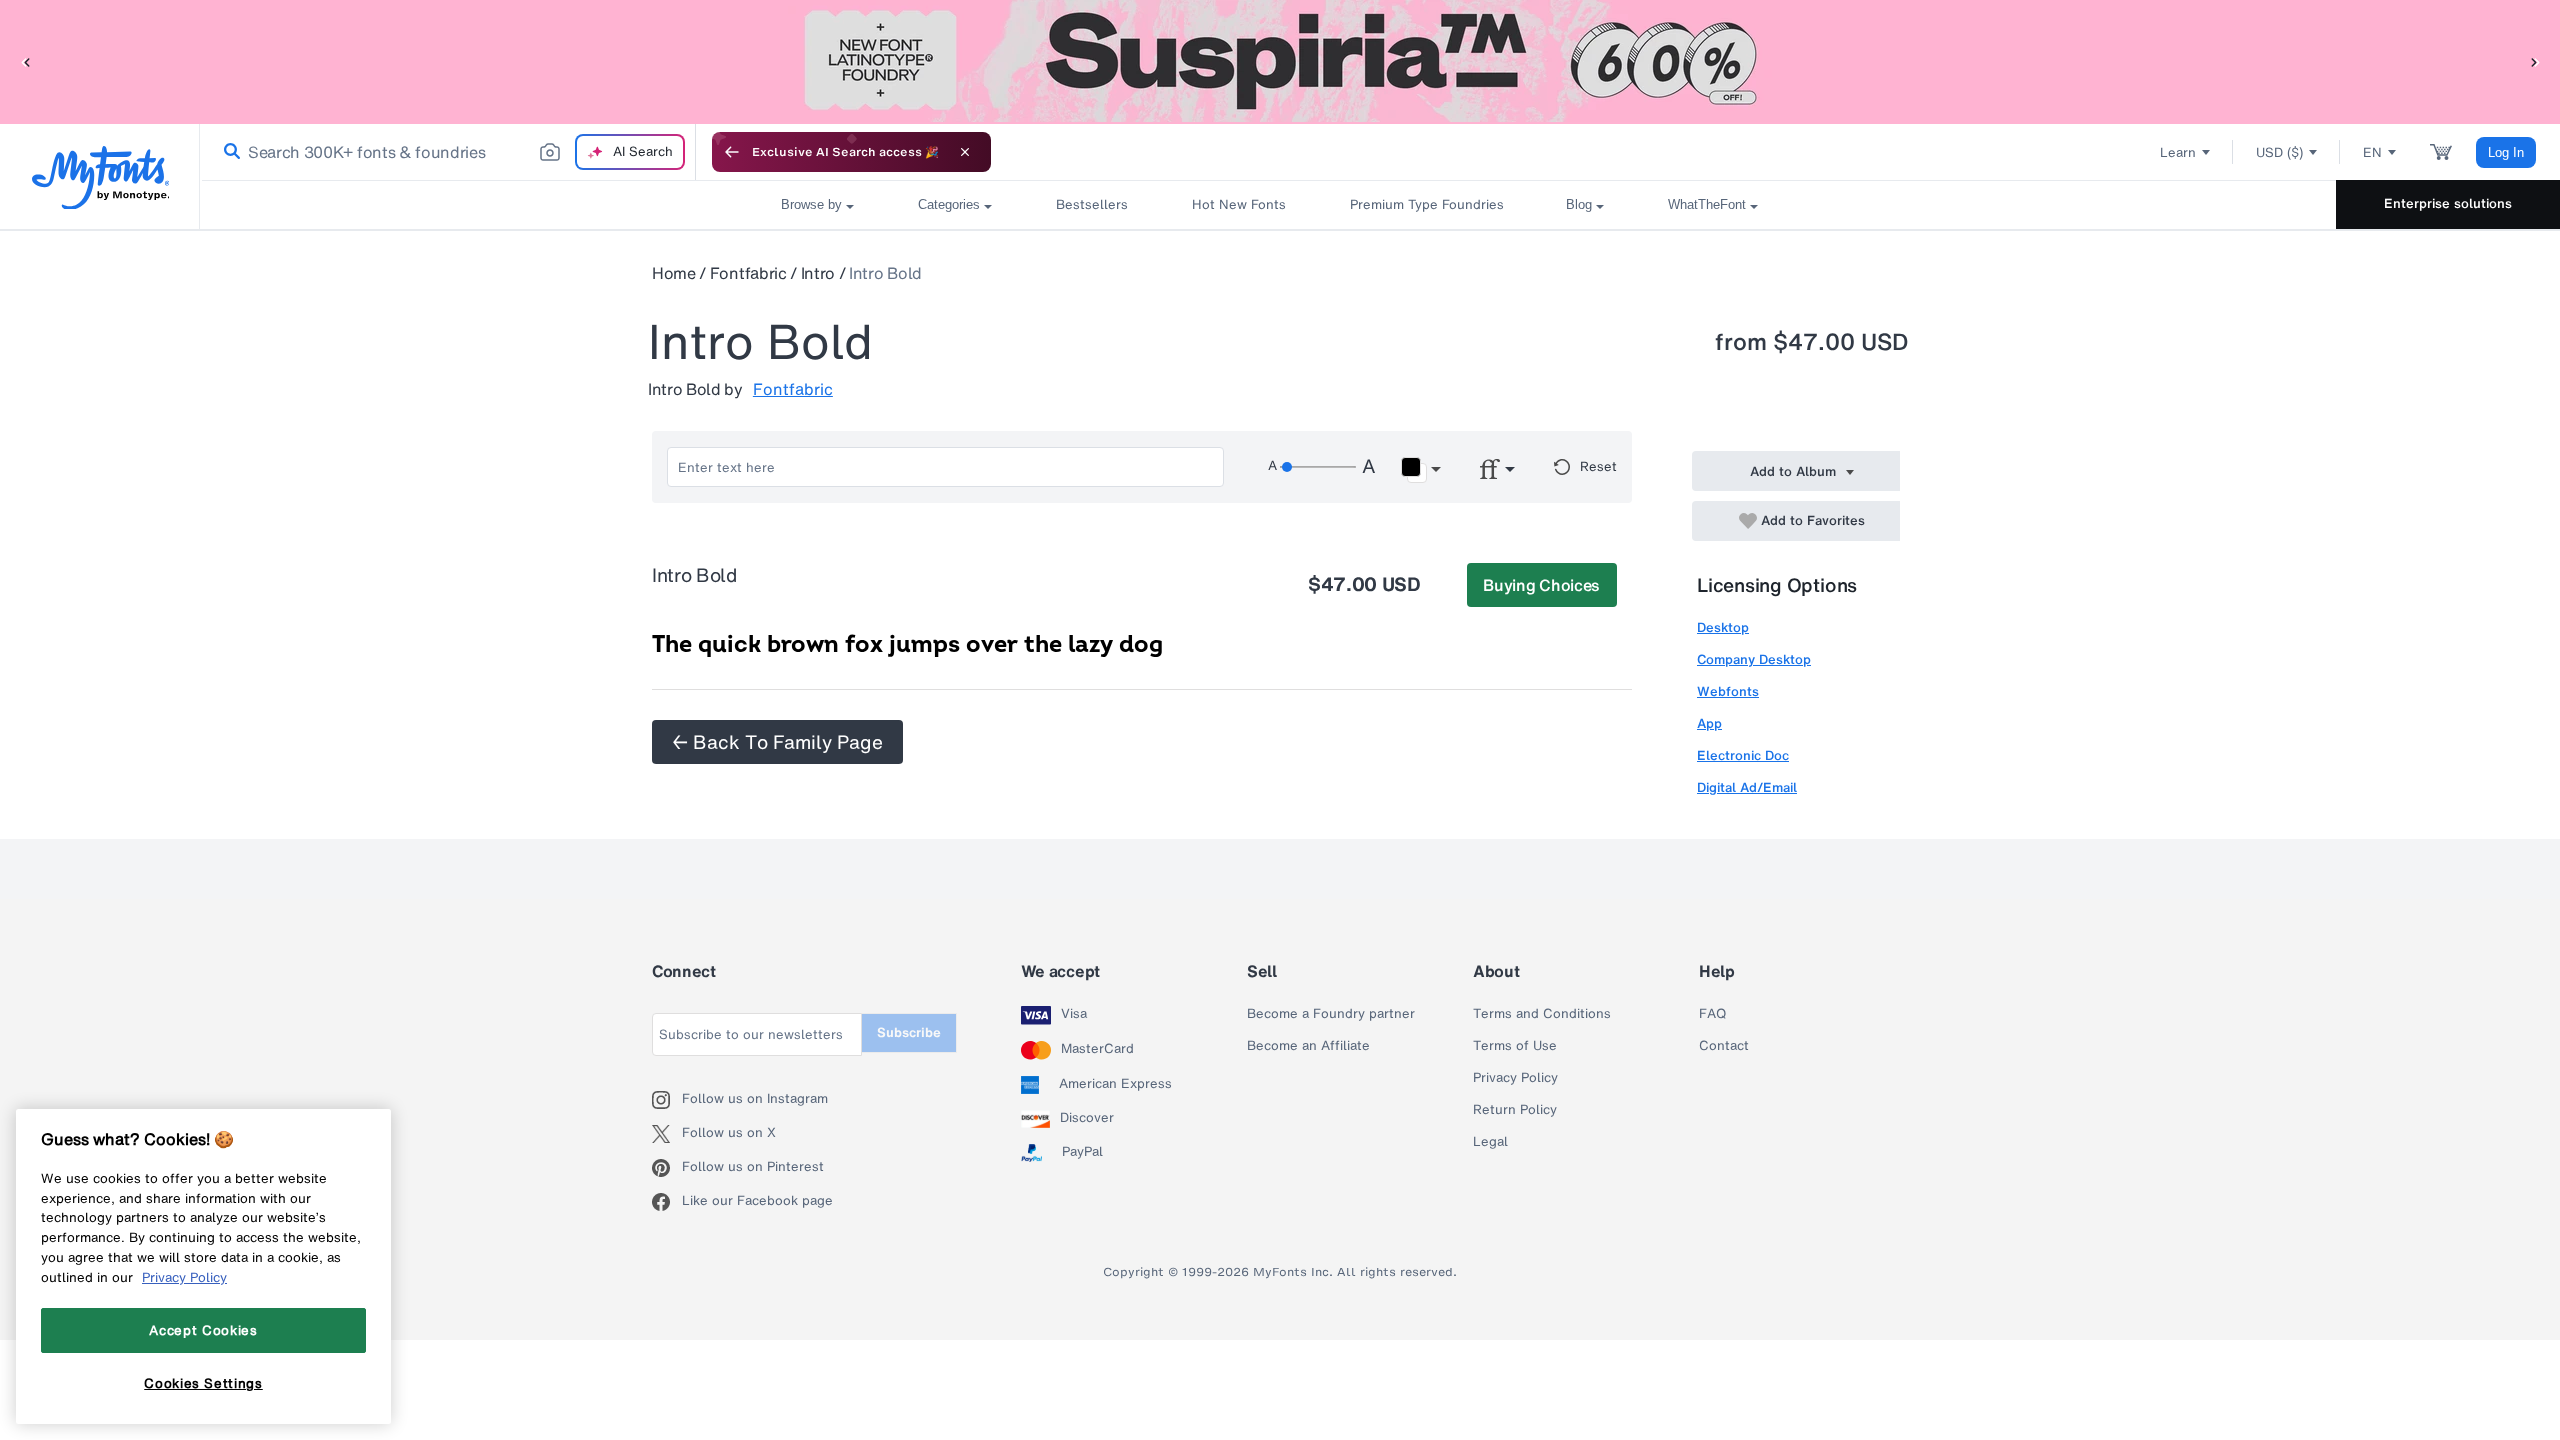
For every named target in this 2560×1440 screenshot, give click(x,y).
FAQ (1712, 1014)
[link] (228, 152)
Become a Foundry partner (1331, 1014)
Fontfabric (748, 273)
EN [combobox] (2372, 152)
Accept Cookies (203, 1330)
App (1709, 723)
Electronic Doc (1743, 755)
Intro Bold (885, 273)
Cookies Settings (203, 1383)
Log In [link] (2506, 152)
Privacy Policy (1515, 1078)
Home (674, 273)
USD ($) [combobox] (2279, 152)
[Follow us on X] (667, 1134)
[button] (25, 61)
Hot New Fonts (1239, 204)
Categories (949, 204)
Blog (1579, 204)
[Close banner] (965, 152)
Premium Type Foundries (1426, 204)
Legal (1490, 1142)
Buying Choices (1541, 585)
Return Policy (1515, 1110)
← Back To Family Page (777, 742)
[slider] (1318, 467)
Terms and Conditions (1542, 1014)
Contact (1724, 1046)
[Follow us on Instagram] (667, 1100)
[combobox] (448, 152)
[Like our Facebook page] (667, 1202)
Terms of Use (1515, 1046)
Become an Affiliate (1308, 1046)
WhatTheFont (1707, 204)
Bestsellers (1092, 204)
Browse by (811, 204)
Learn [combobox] (2178, 152)
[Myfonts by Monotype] (100, 177)
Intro (818, 273)
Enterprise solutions (2448, 203)
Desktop (1723, 627)
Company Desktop (1754, 659)
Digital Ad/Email (1747, 787)
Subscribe (909, 1032)
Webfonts (1728, 691)
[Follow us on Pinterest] (667, 1168)
